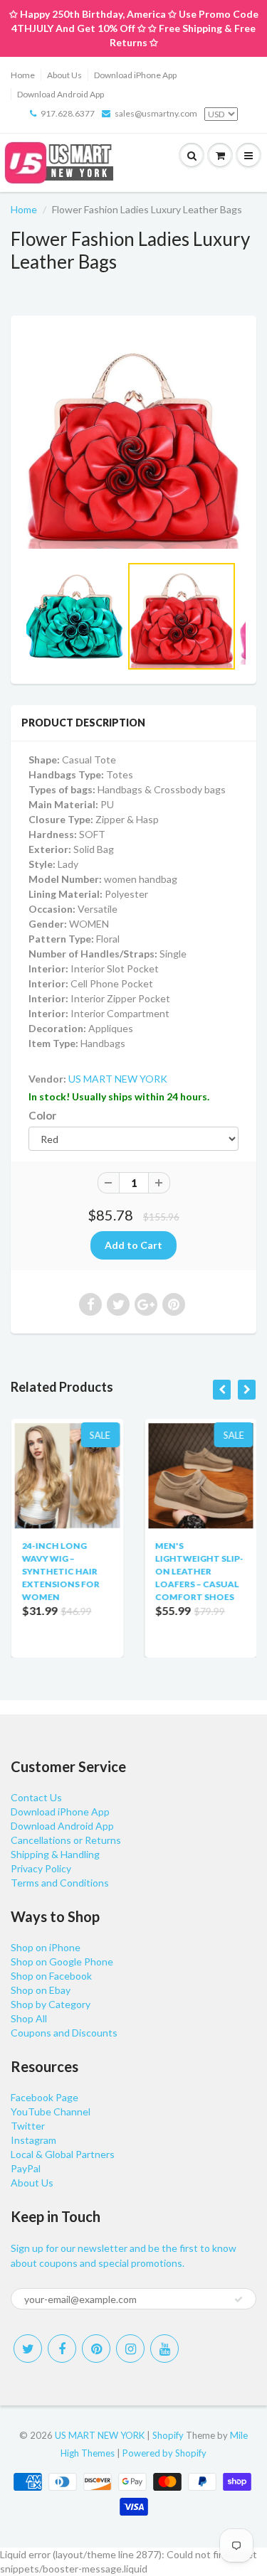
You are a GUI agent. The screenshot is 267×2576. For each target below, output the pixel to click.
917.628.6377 (68, 113)
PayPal (26, 2168)
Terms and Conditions (60, 1883)
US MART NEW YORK (118, 1079)
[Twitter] (28, 2349)
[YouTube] (164, 2349)
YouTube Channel (51, 2111)
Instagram (33, 2140)
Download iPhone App (135, 75)
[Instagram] (130, 2349)
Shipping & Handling (55, 1854)
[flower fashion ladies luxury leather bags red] (133, 442)
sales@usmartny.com (156, 113)
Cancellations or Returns (66, 1840)
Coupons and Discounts (64, 2033)
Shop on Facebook (51, 1976)
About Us (64, 75)
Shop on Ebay (41, 1990)
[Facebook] (62, 2349)
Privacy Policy (41, 1868)
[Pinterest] (96, 2349)
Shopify (168, 2435)
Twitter (28, 2126)
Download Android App (61, 94)
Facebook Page (44, 2097)
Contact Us (36, 1797)
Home (23, 75)
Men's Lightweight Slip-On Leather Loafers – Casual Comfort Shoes (199, 1571)
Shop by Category (51, 2004)
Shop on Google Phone (62, 1961)
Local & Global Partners (63, 2154)
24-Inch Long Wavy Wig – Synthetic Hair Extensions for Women (60, 1571)
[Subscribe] (239, 2299)
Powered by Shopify (164, 2453)
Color (42, 1115)
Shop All (29, 2018)
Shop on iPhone (46, 1947)
